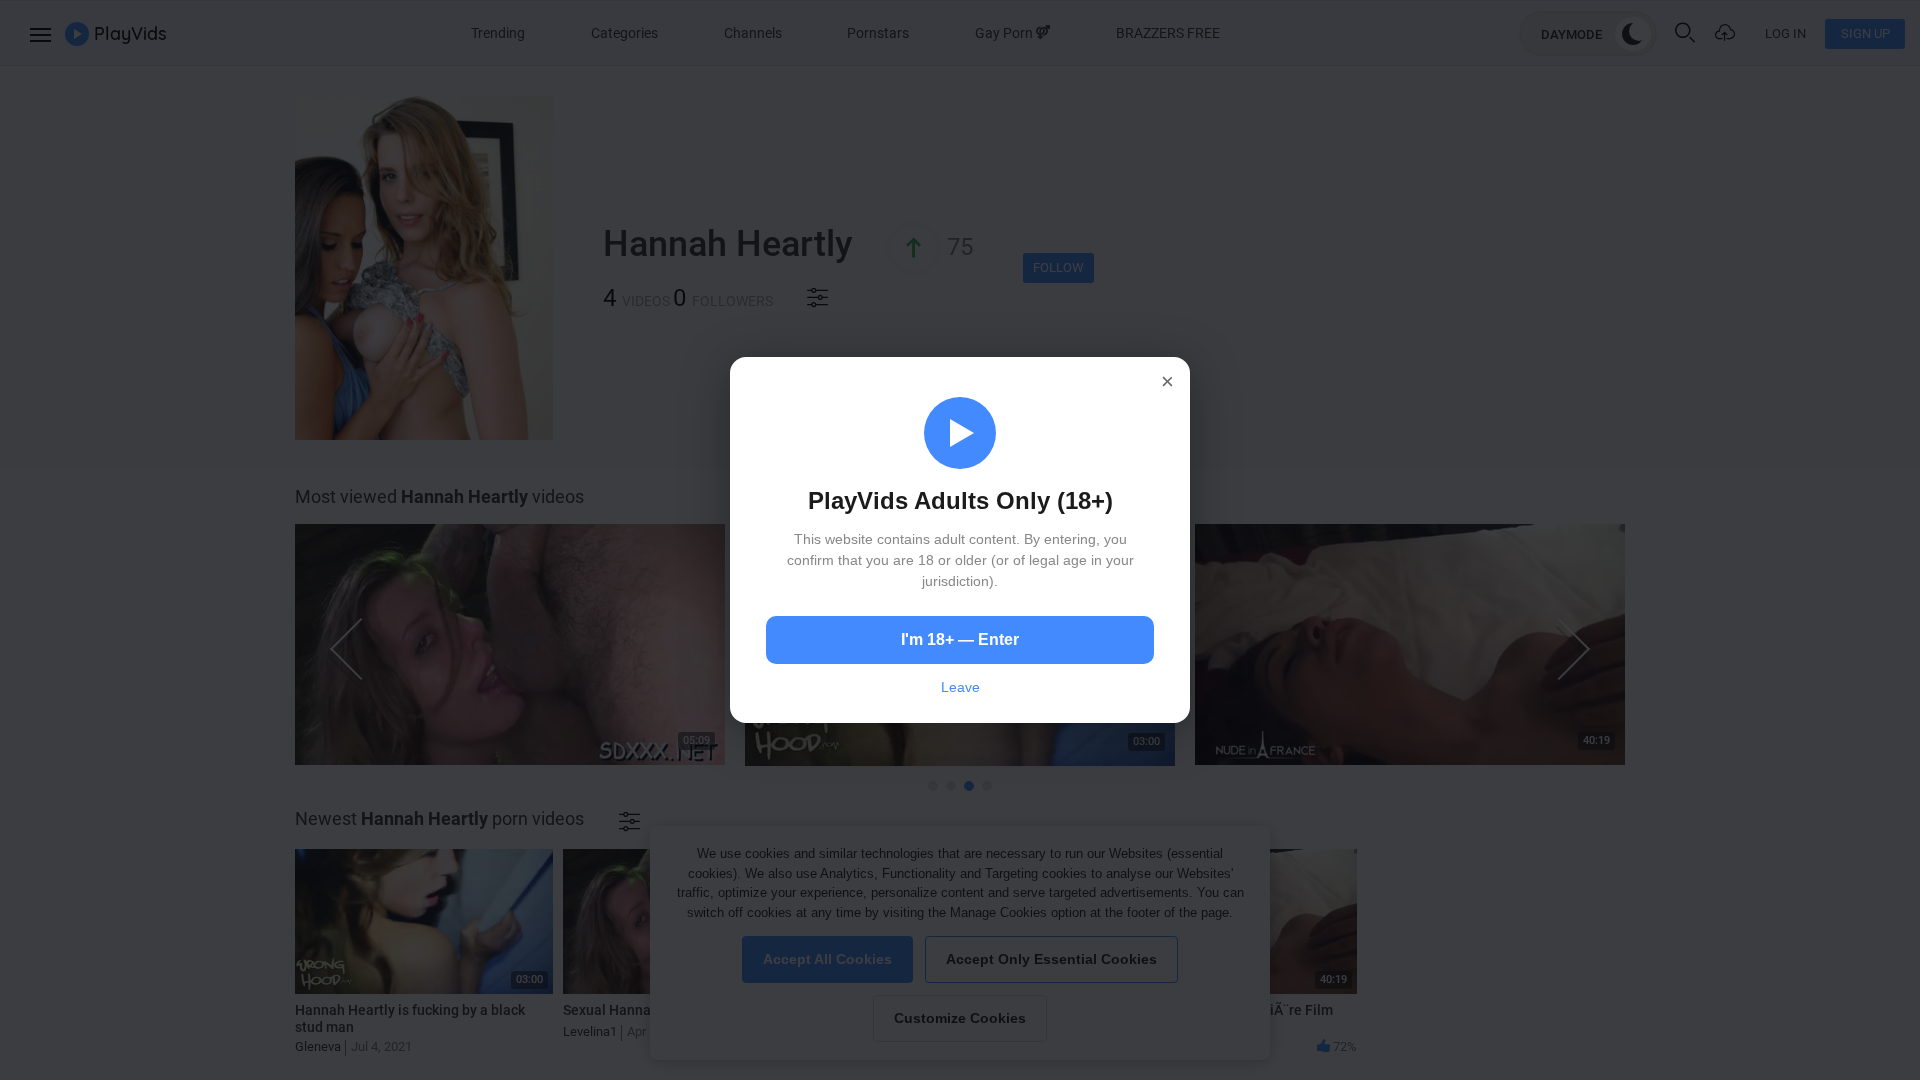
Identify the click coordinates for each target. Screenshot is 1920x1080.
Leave (960, 687)
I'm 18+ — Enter (960, 639)
